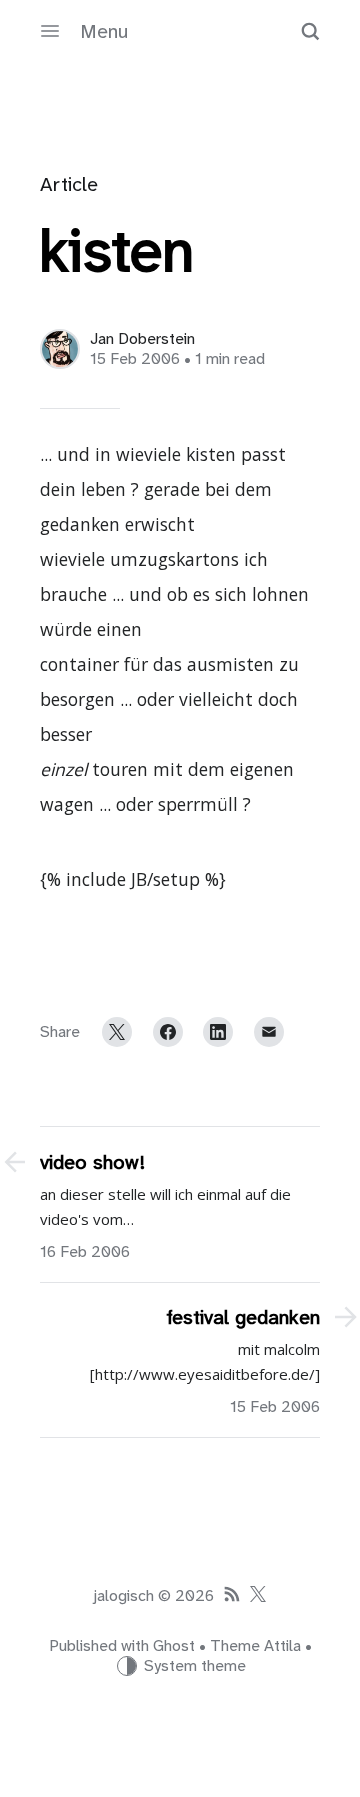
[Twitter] (117, 1032)
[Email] (269, 1032)
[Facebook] (168, 1032)
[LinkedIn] (218, 1032)
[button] (310, 31)
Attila (282, 1646)
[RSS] (232, 1596)
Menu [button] (104, 31)
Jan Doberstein (142, 339)
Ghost (174, 1646)
